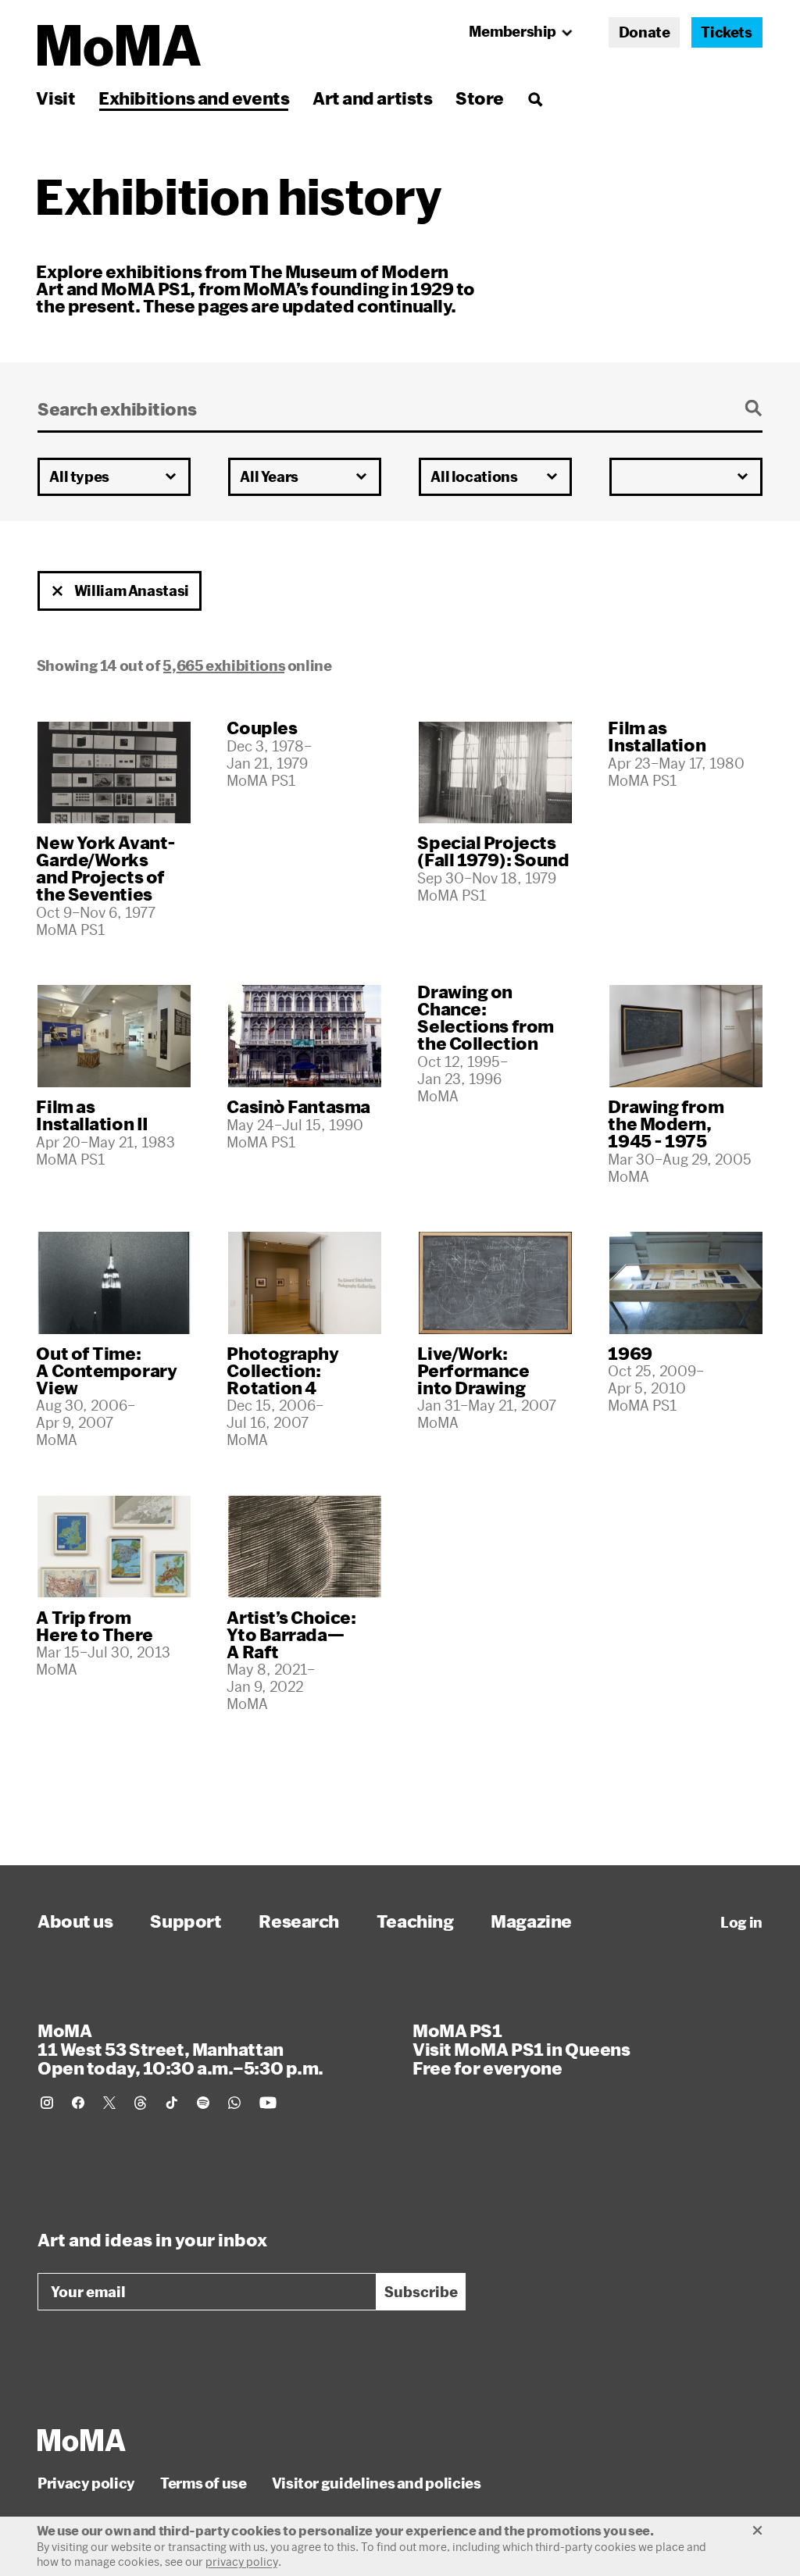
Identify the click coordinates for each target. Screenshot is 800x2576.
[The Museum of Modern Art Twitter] (109, 2103)
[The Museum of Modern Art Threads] (141, 2103)
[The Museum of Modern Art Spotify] (203, 2103)
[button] (58, 591)
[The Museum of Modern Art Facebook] (78, 2103)
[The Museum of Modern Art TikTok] (172, 2103)
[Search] (535, 98)
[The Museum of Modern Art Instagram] (47, 2103)
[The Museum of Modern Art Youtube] (268, 2103)
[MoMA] (82, 2440)
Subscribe (421, 2292)
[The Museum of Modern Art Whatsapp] (234, 2103)
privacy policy (242, 2562)
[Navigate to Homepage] (119, 46)
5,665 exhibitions (224, 665)
